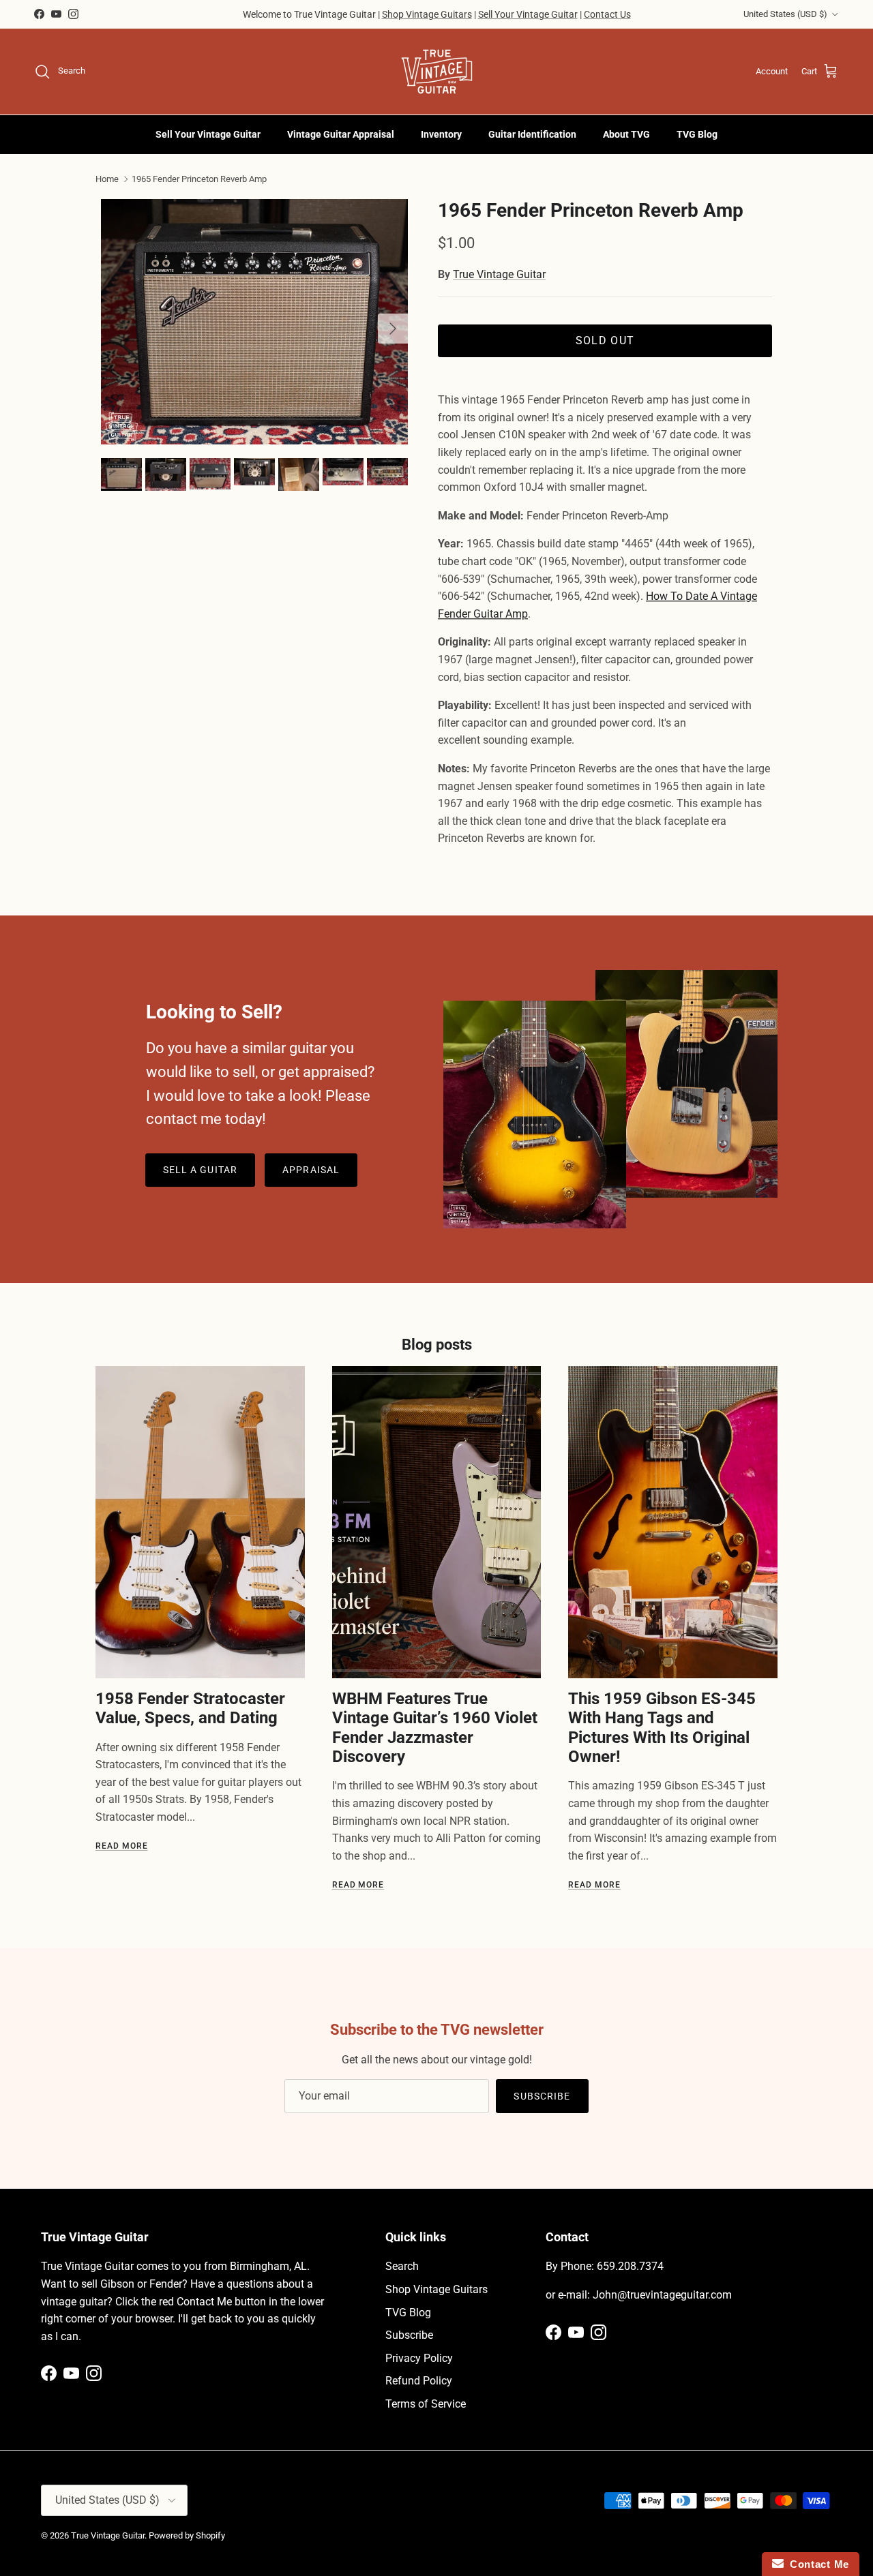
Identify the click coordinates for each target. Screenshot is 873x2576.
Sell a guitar (201, 1170)
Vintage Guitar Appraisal (341, 134)
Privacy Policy (419, 2358)
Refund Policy (419, 2381)
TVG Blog (697, 134)
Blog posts (437, 1345)
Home (107, 179)
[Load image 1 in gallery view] (254, 322)
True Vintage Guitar (499, 274)
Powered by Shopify (187, 2535)
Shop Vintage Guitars (427, 14)
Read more (122, 1846)
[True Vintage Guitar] (437, 72)
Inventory (441, 134)
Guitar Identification (532, 134)
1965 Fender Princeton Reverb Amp (199, 179)
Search (402, 2266)
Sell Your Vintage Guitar (528, 14)
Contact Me (816, 2564)
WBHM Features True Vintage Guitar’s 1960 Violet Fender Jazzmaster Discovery (435, 1728)
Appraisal (311, 1170)
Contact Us (607, 14)
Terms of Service (426, 2404)
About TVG (626, 134)
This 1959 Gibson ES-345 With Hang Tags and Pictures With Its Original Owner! (662, 1728)
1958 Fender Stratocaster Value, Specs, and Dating (190, 1708)
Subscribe (542, 2096)
